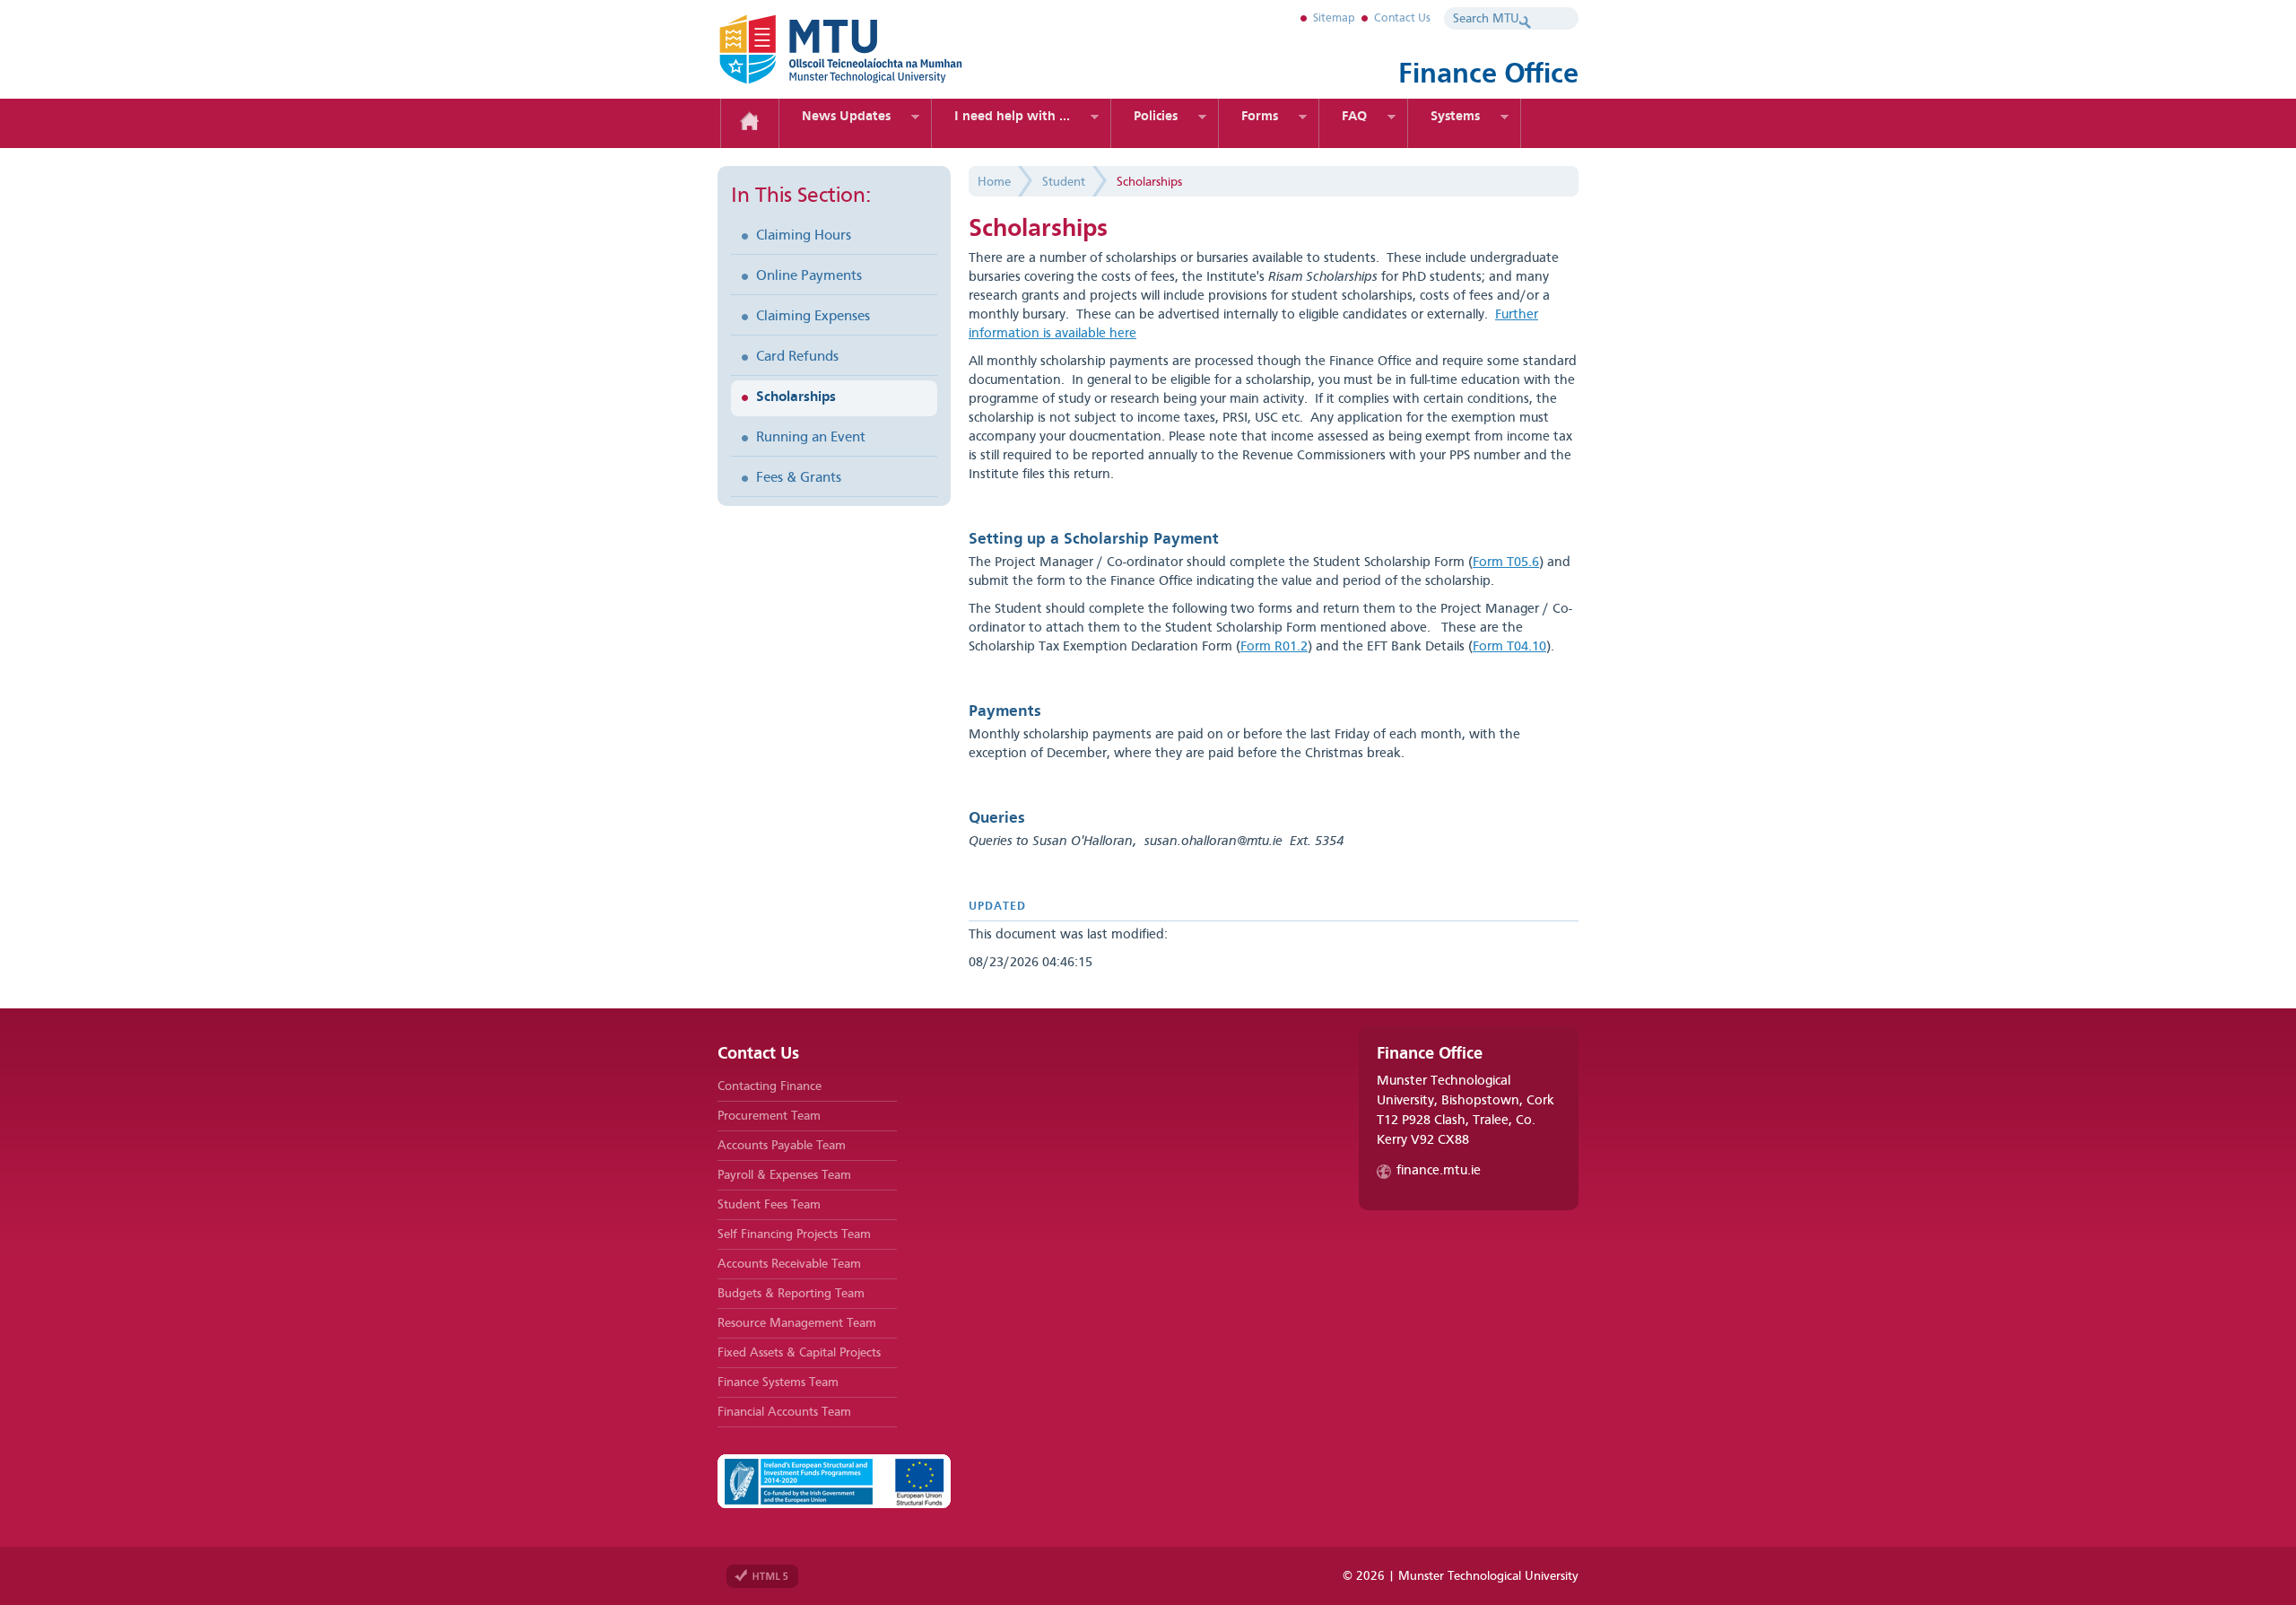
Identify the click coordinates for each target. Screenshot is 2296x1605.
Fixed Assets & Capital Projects (799, 1353)
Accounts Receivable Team (789, 1264)
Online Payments (809, 276)
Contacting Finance (770, 1086)
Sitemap (1334, 18)
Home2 (750, 123)
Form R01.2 (1274, 647)
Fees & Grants (799, 478)
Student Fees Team (769, 1205)
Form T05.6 (1506, 563)
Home (994, 182)
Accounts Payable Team (782, 1146)
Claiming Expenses (813, 317)
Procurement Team (769, 1116)
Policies (1156, 117)
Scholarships (796, 397)
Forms (1260, 117)
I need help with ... (1012, 117)
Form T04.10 (1509, 647)
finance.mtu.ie (1439, 1171)
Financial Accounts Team (784, 1412)
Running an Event (811, 438)
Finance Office (870, 49)
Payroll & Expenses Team (784, 1175)
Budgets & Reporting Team (791, 1294)
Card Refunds (797, 357)
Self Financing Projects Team (794, 1234)
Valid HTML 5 (762, 1576)
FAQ (1354, 117)
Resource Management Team (797, 1323)
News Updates (846, 117)
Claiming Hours (804, 236)
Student (1064, 182)
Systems (1455, 117)
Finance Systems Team (778, 1383)
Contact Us (1402, 18)
